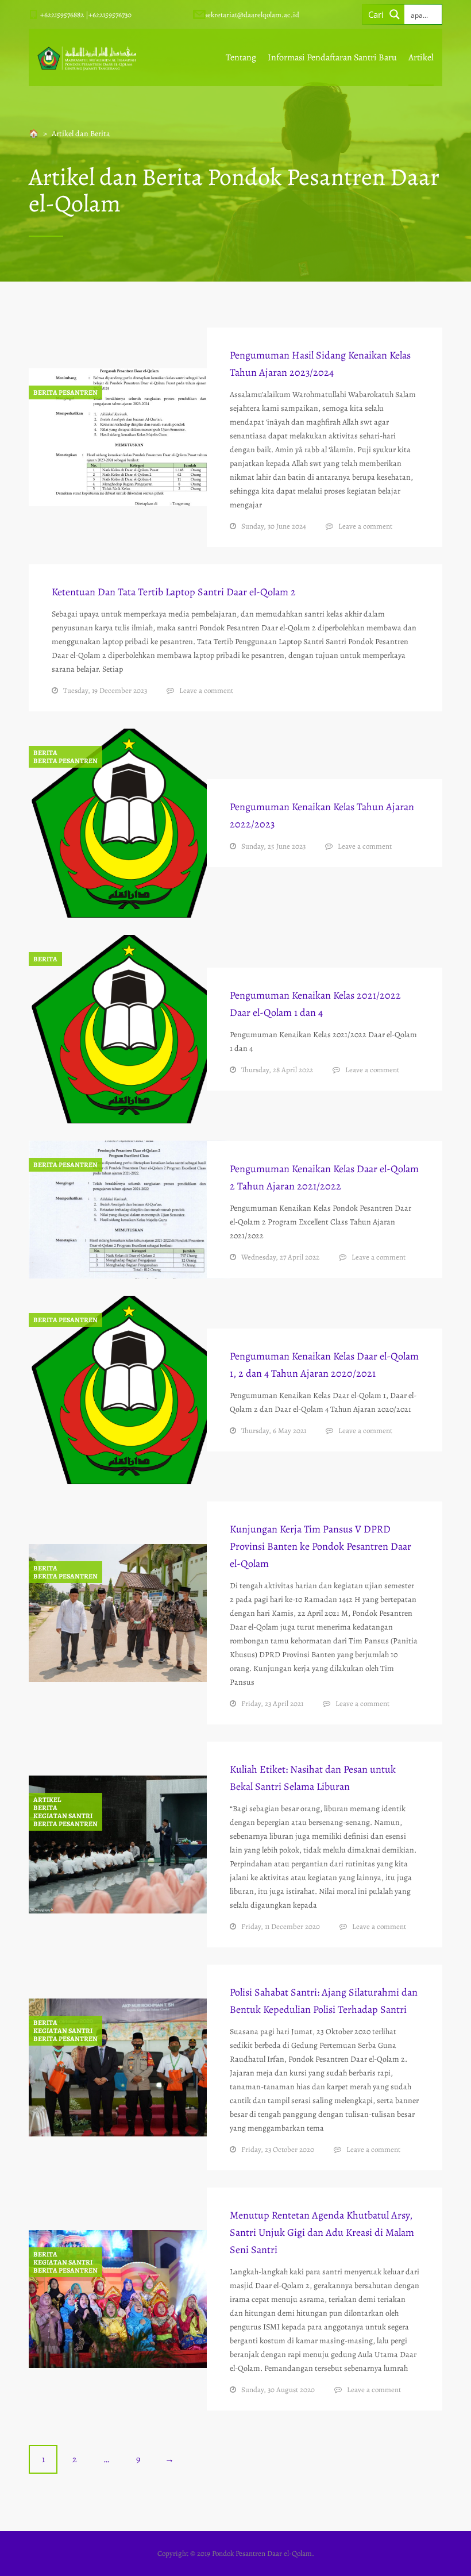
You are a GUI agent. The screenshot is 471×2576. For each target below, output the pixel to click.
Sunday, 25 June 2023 (273, 846)
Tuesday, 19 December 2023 (105, 690)
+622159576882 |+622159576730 (86, 15)
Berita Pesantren (65, 392)
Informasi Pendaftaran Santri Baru (332, 57)
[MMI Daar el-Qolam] (87, 57)
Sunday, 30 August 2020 (278, 2390)
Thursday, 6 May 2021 (274, 1431)
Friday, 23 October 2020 (278, 2149)
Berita (45, 753)
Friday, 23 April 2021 (272, 1703)
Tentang (241, 57)
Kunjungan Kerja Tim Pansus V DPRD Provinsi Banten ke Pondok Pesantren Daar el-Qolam (321, 1546)
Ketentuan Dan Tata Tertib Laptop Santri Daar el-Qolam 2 (174, 592)
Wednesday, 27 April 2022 (280, 1257)
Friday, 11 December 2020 (281, 1926)
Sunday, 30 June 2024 (274, 526)
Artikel (421, 57)
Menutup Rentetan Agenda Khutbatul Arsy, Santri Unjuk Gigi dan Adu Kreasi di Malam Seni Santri (322, 2232)
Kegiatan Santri (63, 1816)
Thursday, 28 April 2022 (277, 1070)
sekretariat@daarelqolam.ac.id (252, 15)
